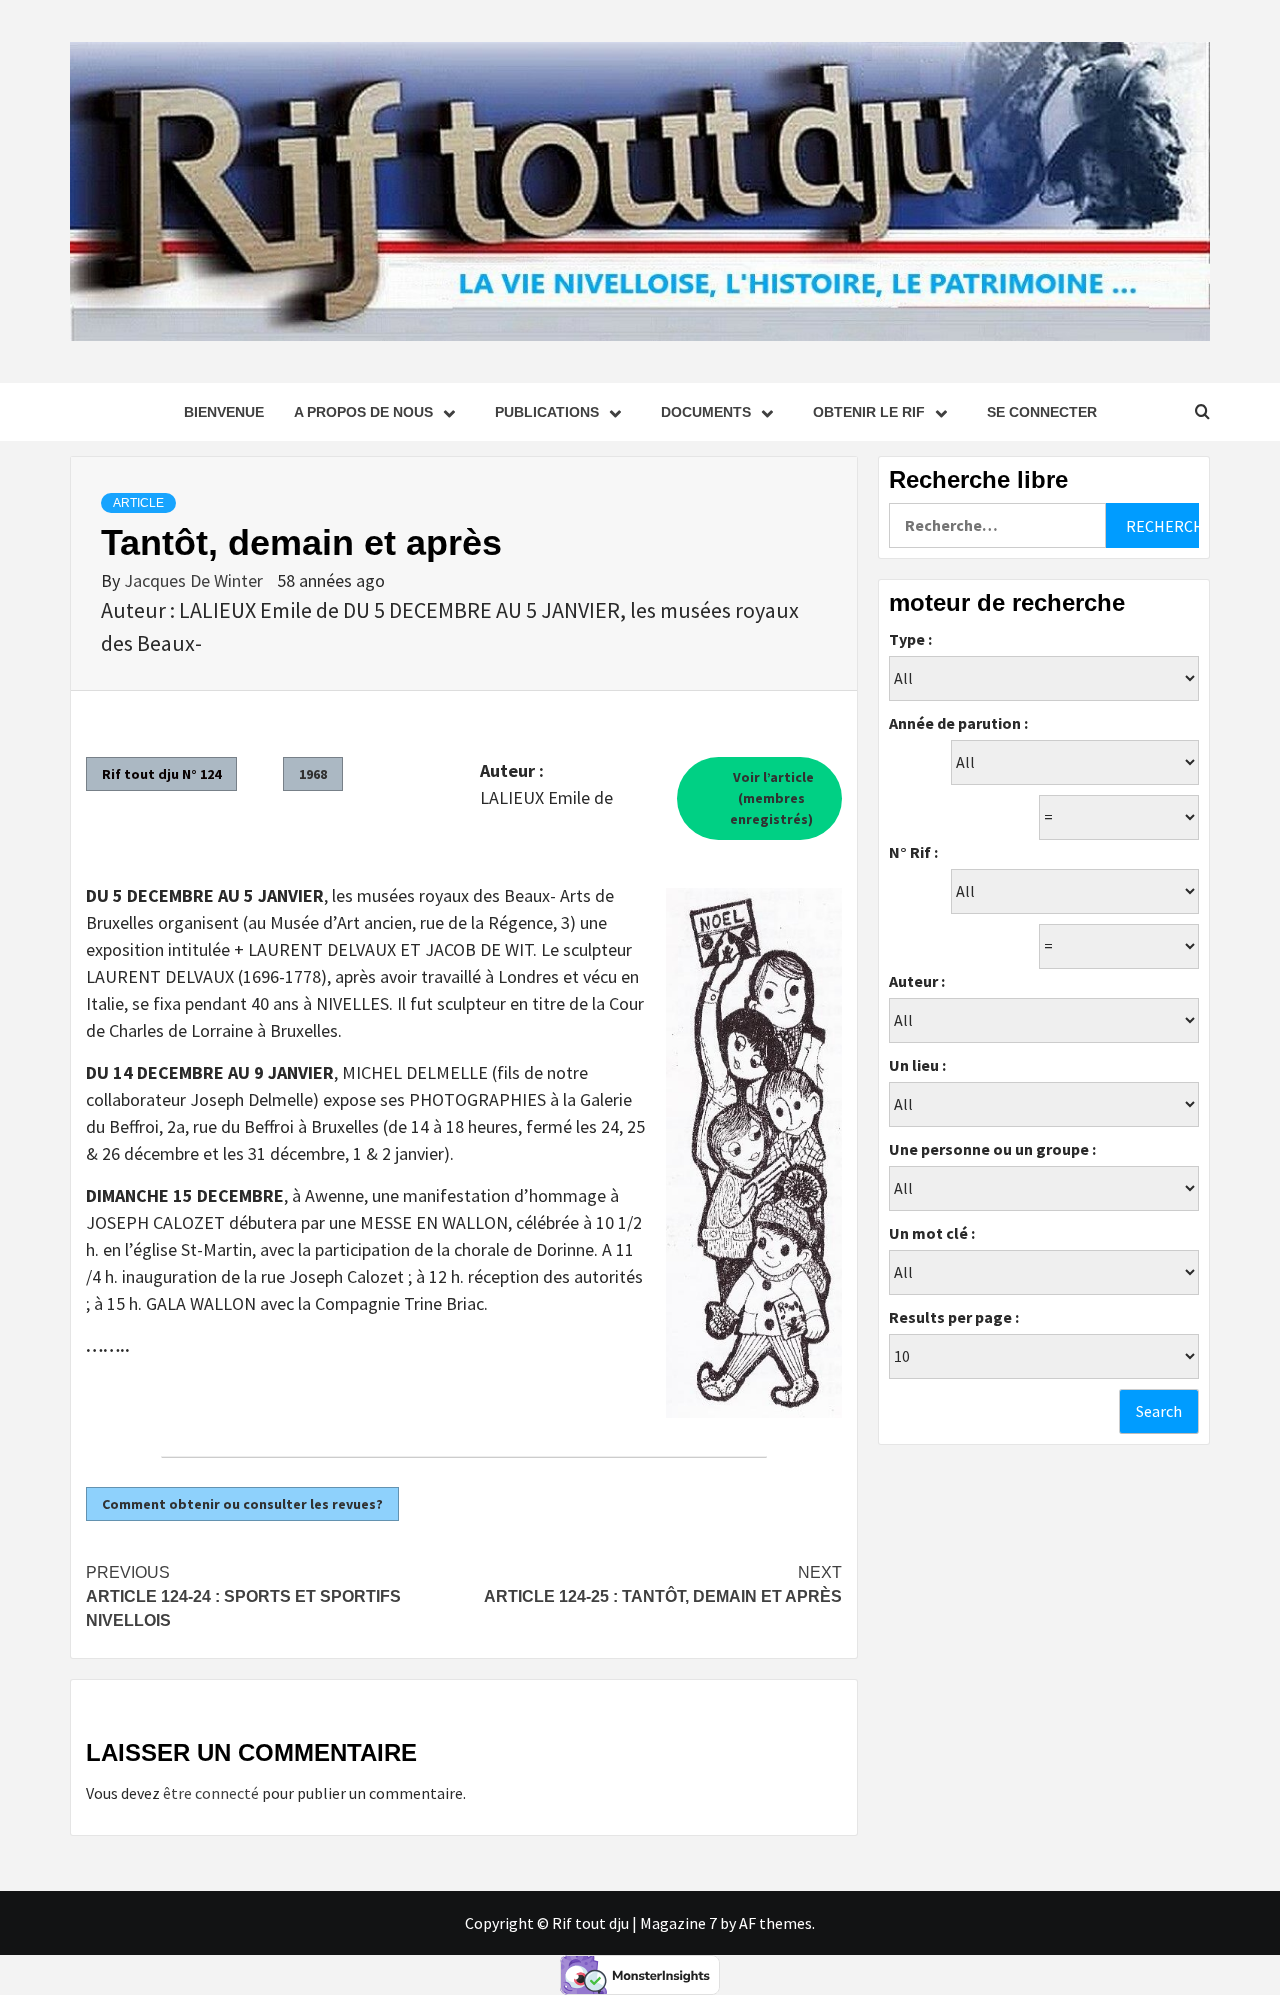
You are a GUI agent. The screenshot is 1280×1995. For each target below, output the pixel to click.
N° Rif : (913, 852)
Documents (706, 412)
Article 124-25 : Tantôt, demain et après (663, 1584)
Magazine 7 (678, 1923)
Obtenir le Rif (869, 412)
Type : (910, 639)
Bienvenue (224, 412)
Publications (547, 412)
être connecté (211, 1793)
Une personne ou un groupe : (992, 1149)
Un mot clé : (932, 1233)
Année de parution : (958, 723)
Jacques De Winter (195, 580)
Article (138, 503)
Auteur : (917, 981)
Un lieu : (917, 1065)
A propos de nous (363, 412)
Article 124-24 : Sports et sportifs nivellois (243, 1596)
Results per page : (954, 1317)
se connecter (1042, 412)
